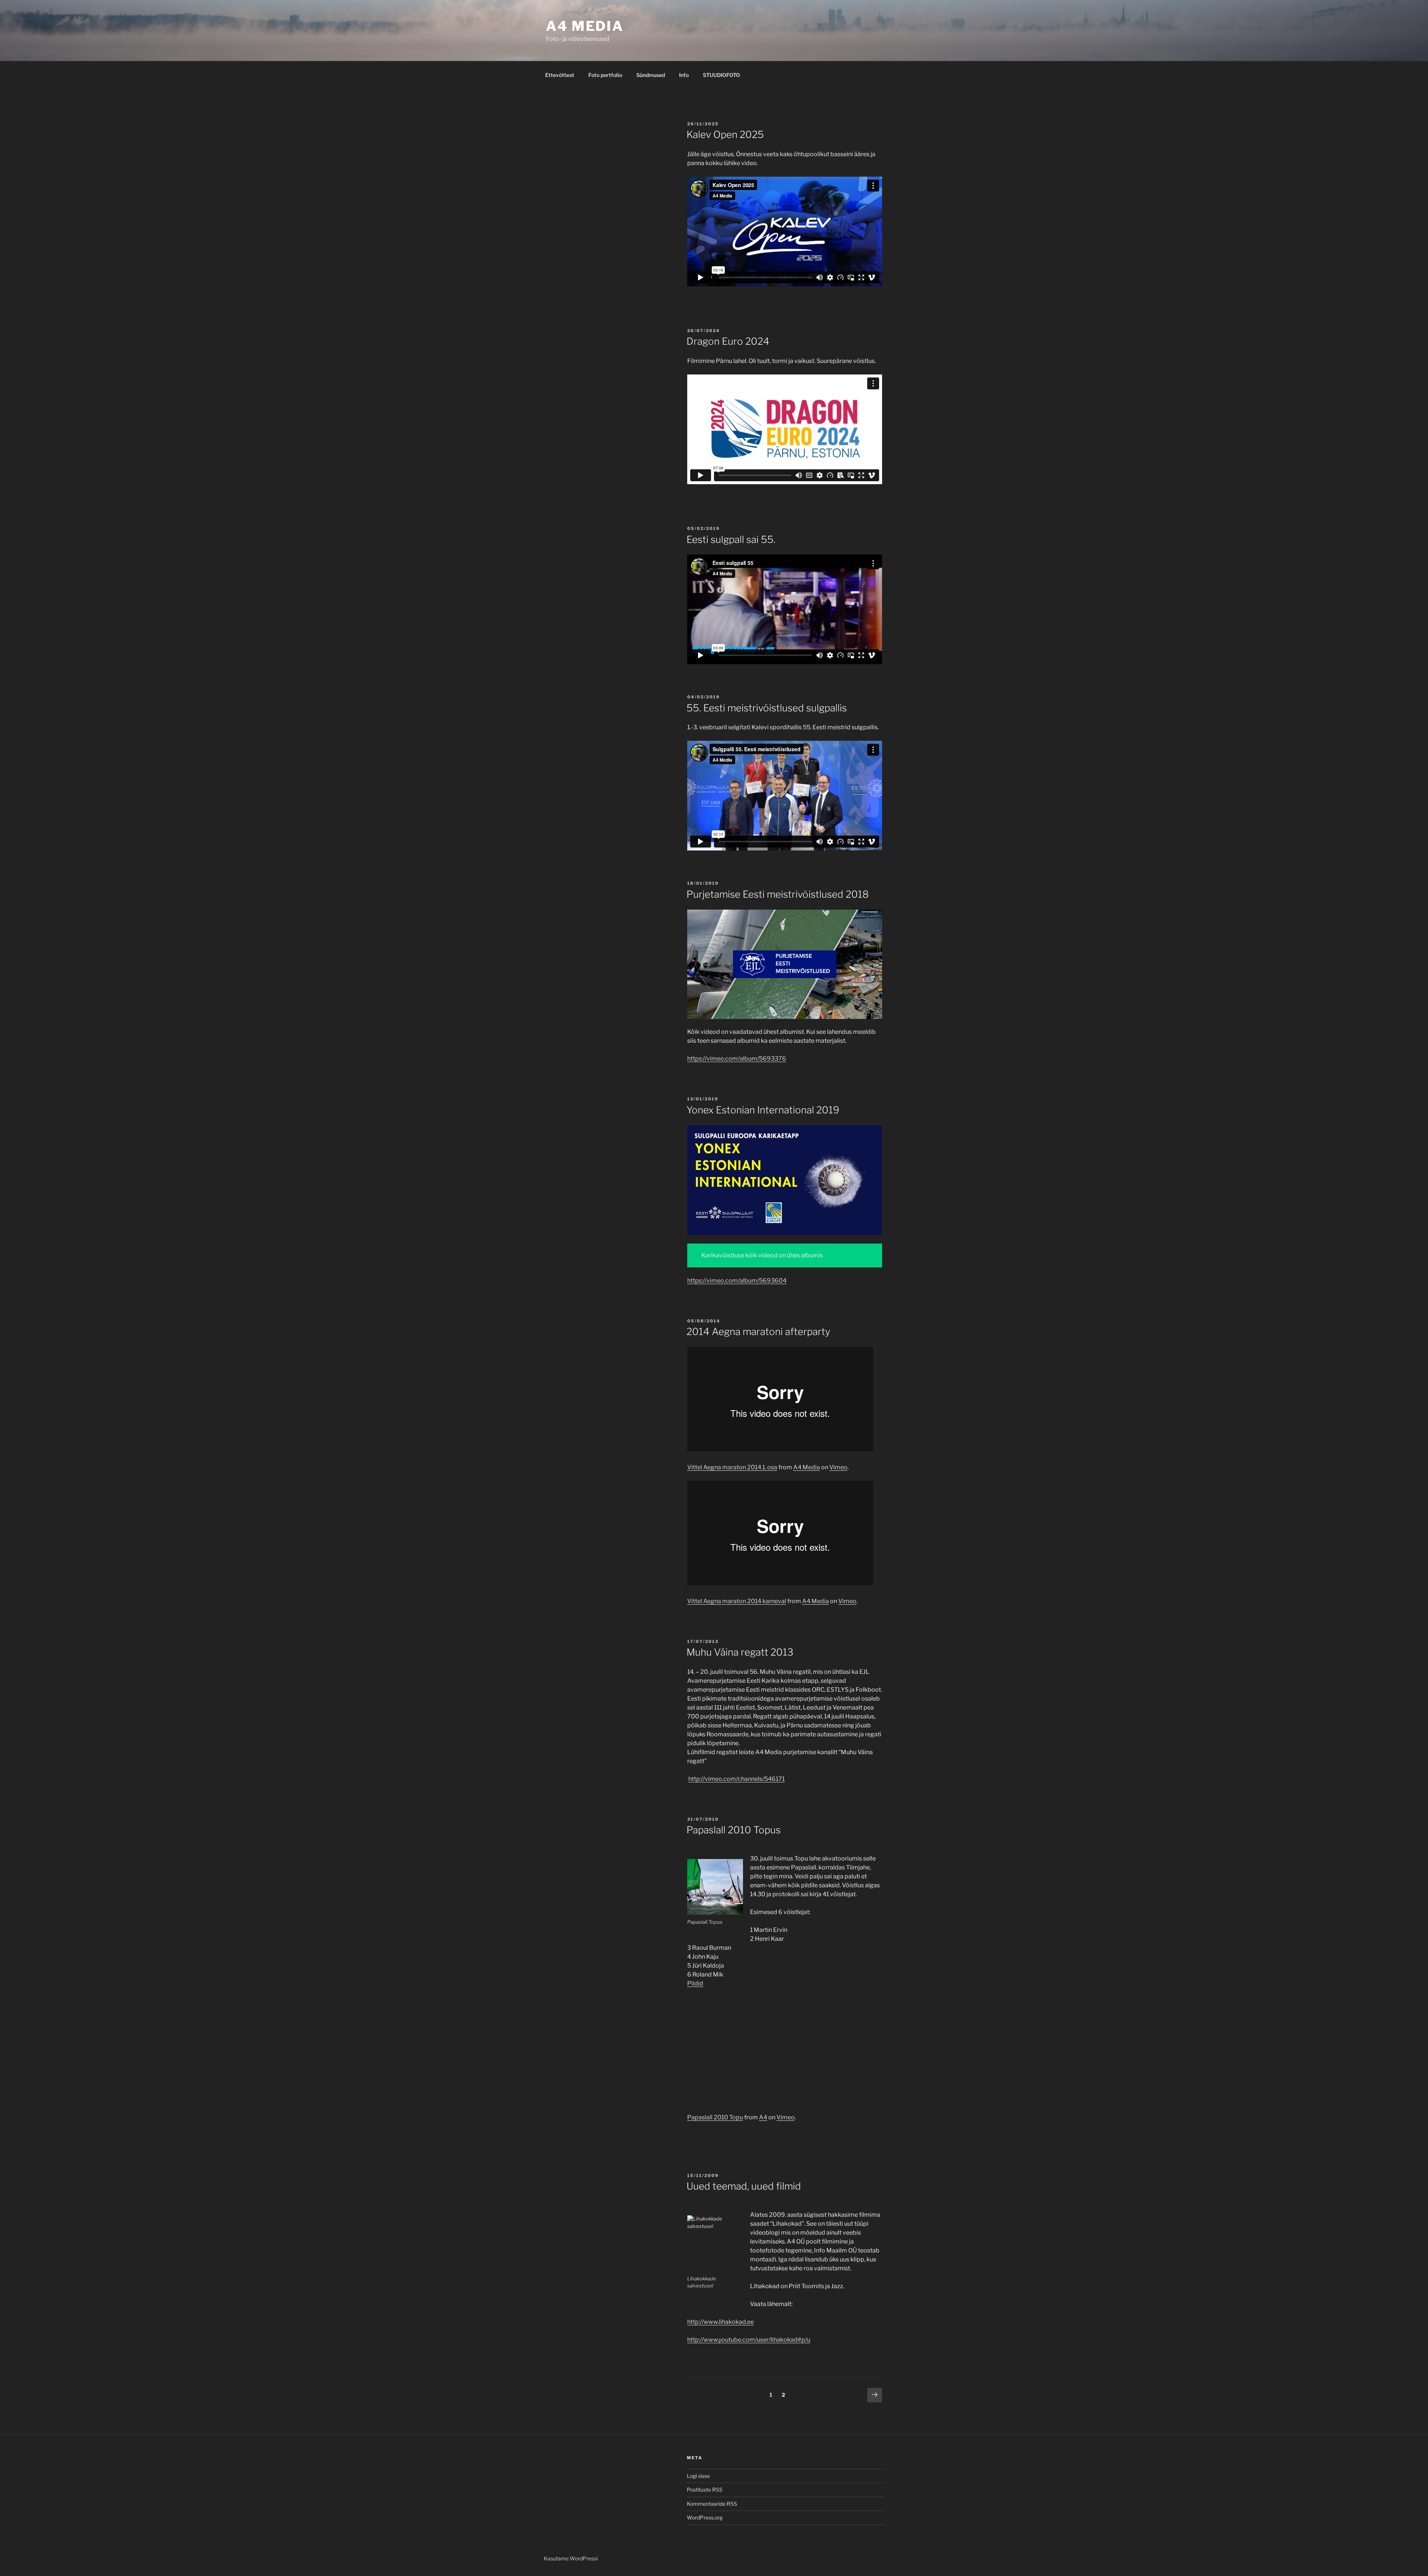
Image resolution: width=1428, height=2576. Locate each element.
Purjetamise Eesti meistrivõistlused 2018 (778, 894)
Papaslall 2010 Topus (734, 1830)
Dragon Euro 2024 (728, 341)
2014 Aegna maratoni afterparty (758, 1332)
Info (684, 75)
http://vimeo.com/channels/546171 (736, 1779)
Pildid (695, 1983)
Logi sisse (698, 2476)
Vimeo (838, 1467)
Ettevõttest (560, 75)
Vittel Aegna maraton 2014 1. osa (732, 1467)
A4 (763, 2117)
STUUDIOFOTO (721, 75)
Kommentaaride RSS (712, 2504)
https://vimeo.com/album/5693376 (737, 1059)
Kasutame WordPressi (571, 2558)
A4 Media (807, 1467)
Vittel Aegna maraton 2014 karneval (737, 1601)
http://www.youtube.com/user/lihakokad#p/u (749, 2340)
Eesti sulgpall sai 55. (731, 539)
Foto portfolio (605, 75)
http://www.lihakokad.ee (721, 2322)
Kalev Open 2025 (725, 134)
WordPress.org (705, 2517)
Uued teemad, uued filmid (744, 2186)
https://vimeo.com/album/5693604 (737, 1281)
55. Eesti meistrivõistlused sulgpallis (767, 708)
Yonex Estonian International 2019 (763, 1110)
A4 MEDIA (585, 26)
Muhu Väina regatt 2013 (740, 1652)
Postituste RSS (705, 2490)
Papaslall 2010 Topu (715, 2117)
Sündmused (651, 75)
